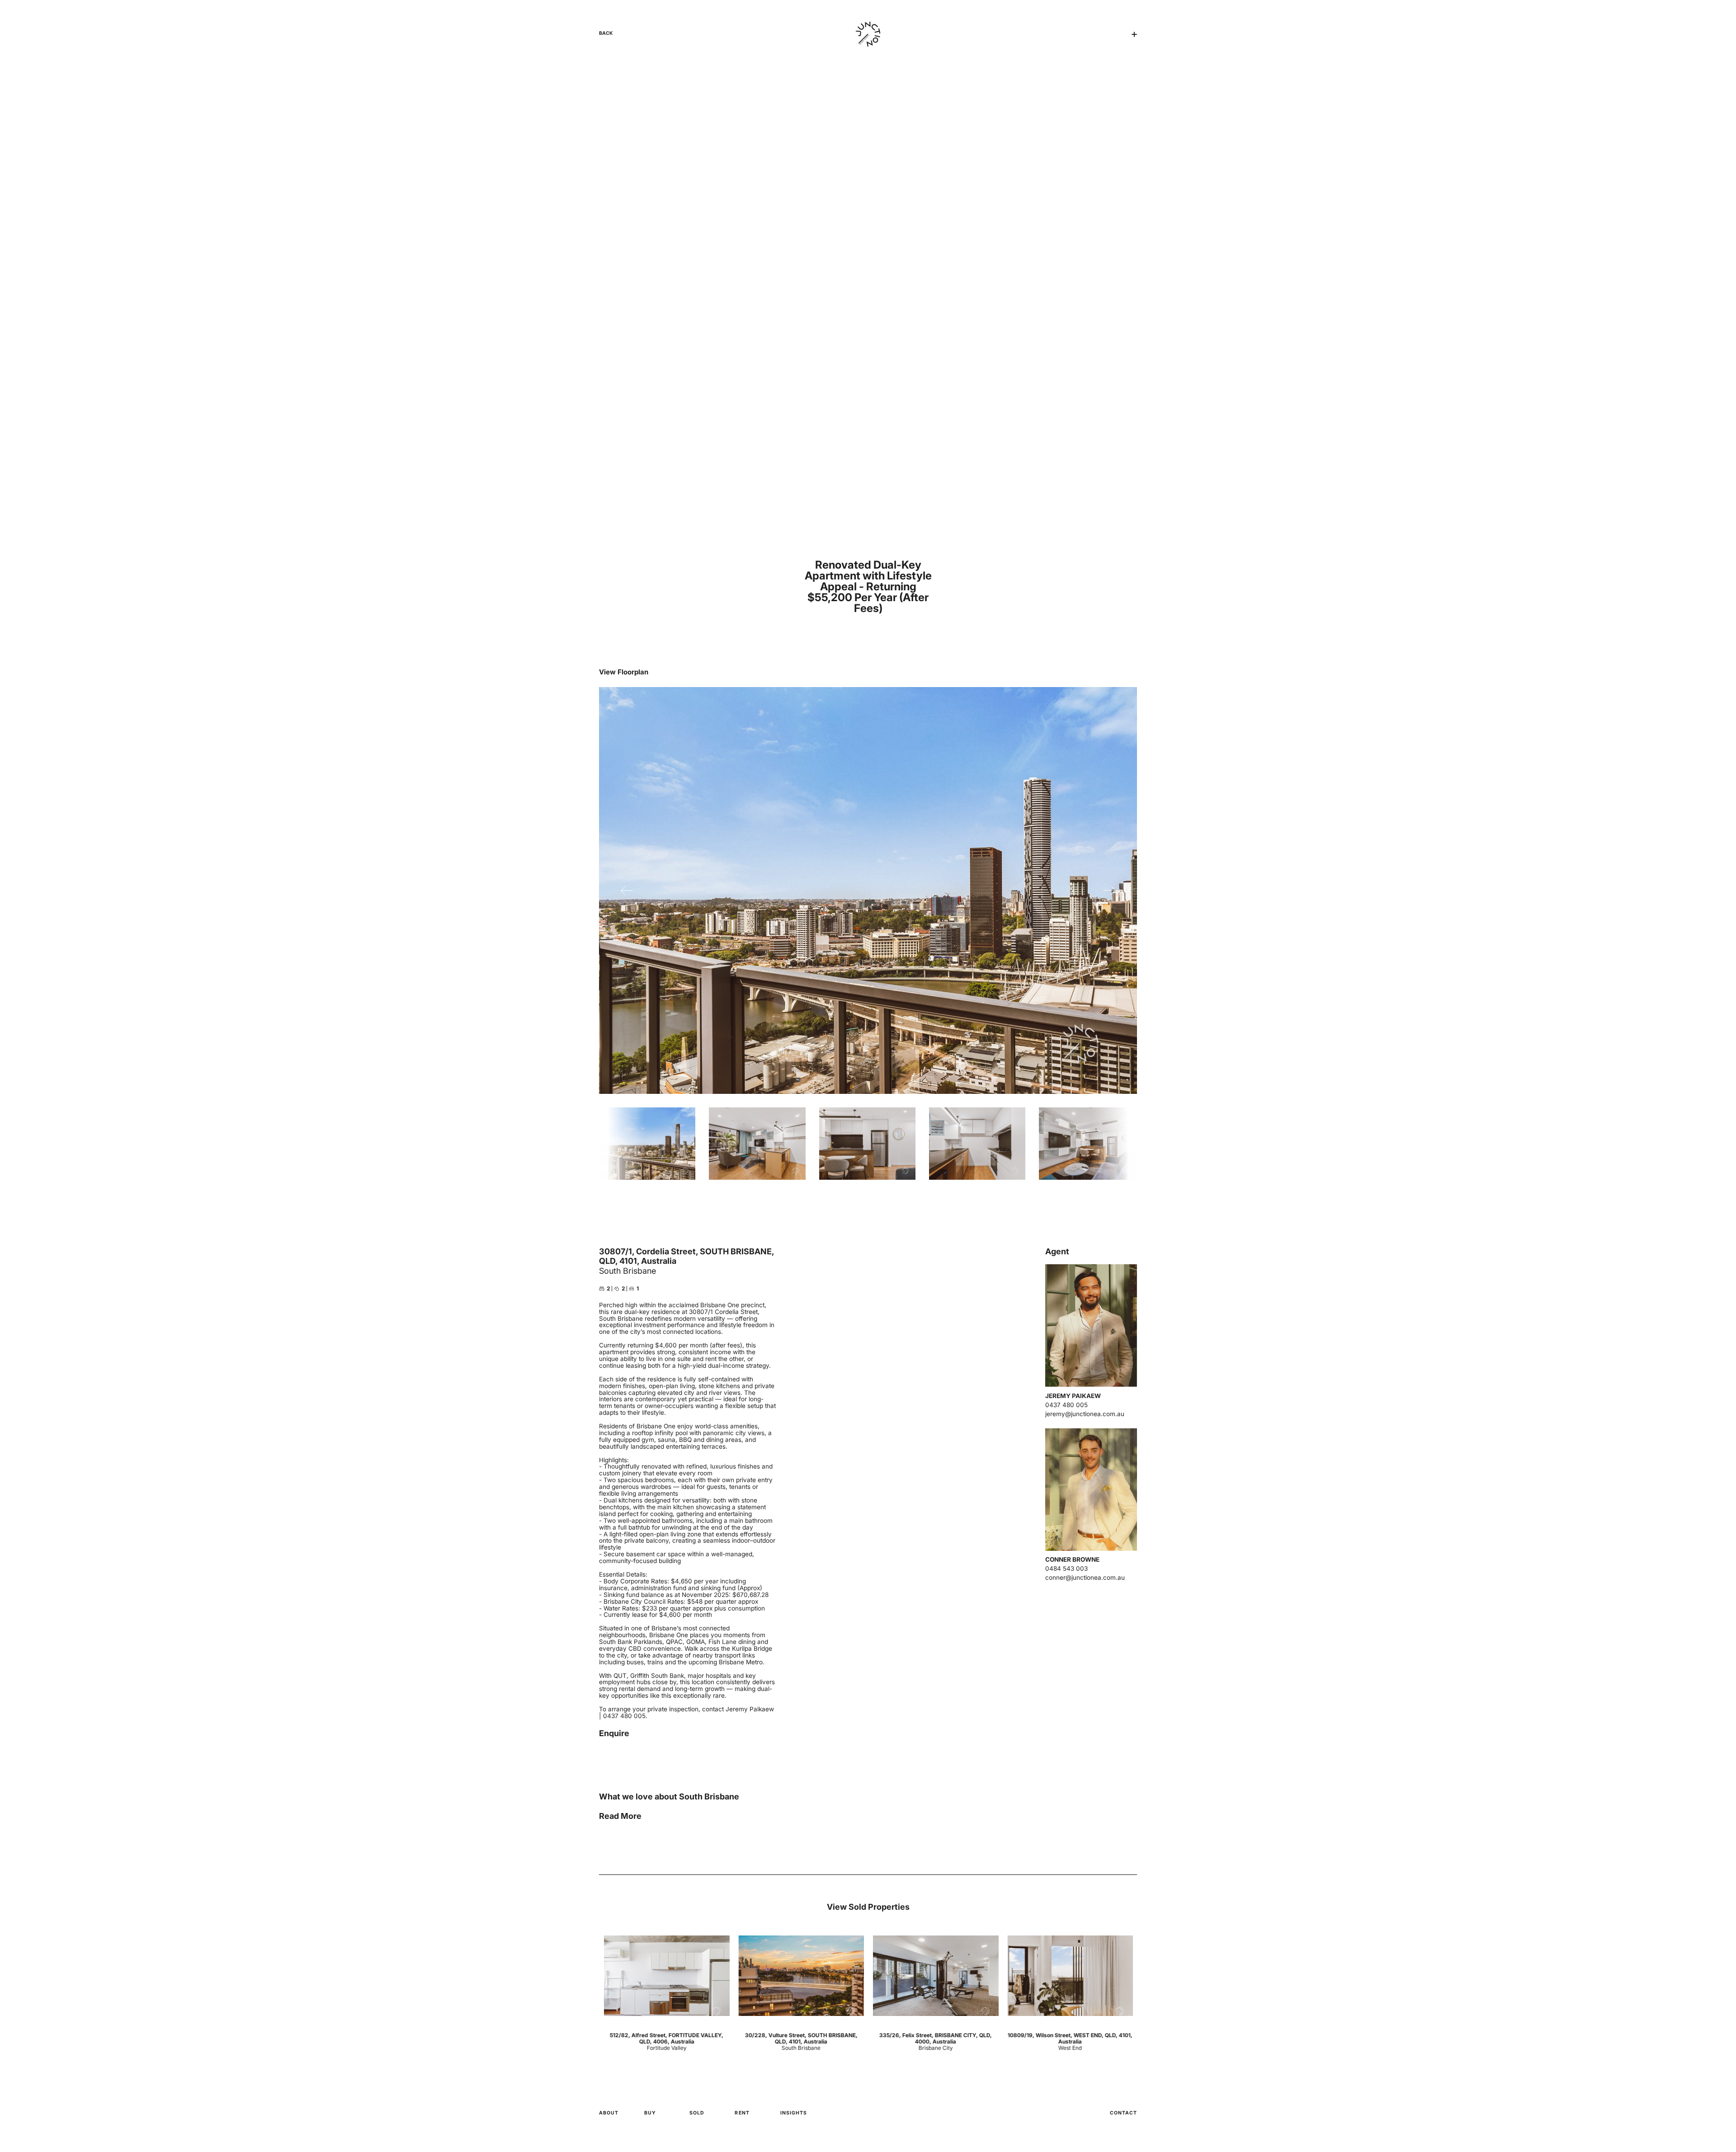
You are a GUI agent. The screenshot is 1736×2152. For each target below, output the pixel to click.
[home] (868, 34)
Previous (627, 890)
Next (1109, 890)
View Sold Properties (868, 1907)
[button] (1134, 34)
